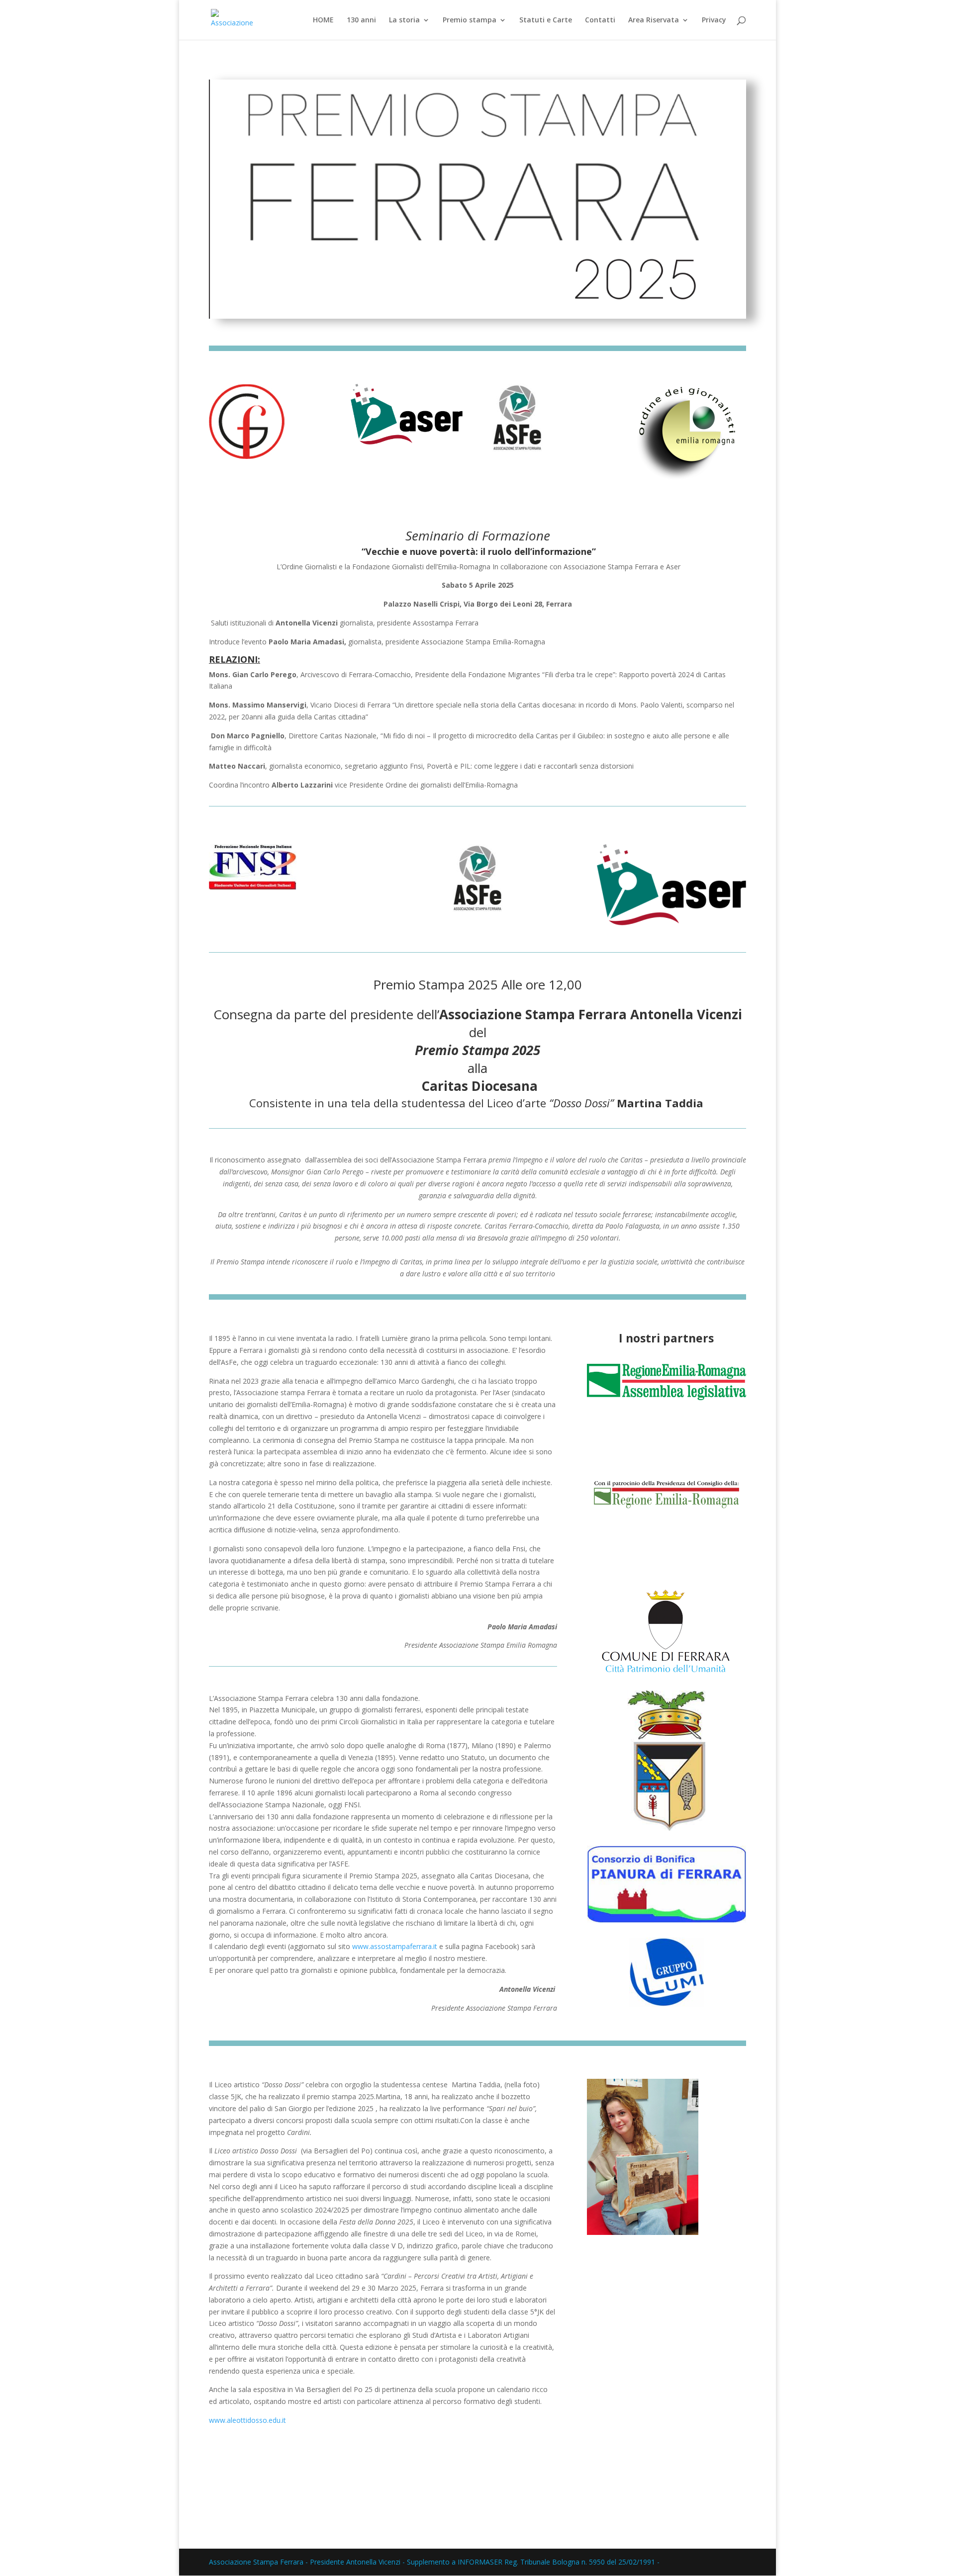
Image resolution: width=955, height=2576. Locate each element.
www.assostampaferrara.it (395, 1946)
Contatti (600, 20)
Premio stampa (470, 20)
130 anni (361, 20)
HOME (323, 20)
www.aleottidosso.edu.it (247, 2420)
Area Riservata (654, 20)
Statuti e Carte (546, 20)
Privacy (714, 20)
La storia (404, 20)
